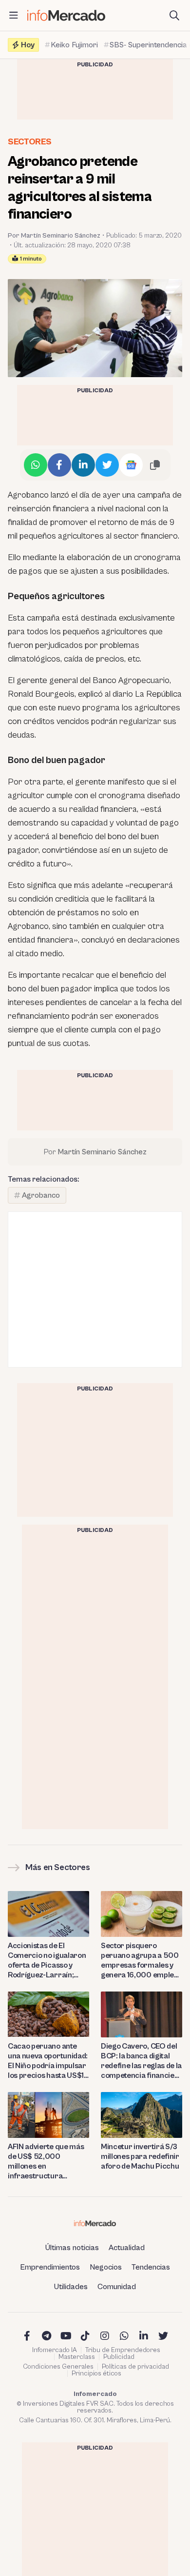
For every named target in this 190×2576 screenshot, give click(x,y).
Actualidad (127, 2248)
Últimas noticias (72, 2248)
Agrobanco (41, 1195)
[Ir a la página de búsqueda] (174, 16)
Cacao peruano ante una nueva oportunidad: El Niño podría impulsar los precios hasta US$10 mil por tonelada (48, 2061)
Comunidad (117, 2287)
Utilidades (71, 2287)
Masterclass (77, 2357)
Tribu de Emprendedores (123, 2350)
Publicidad (119, 2357)
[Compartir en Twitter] (107, 465)
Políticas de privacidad (135, 2367)
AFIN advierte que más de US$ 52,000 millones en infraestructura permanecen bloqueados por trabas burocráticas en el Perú (48, 2162)
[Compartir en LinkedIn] (83, 465)
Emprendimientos (50, 2267)
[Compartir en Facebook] (59, 465)
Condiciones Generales (58, 2367)
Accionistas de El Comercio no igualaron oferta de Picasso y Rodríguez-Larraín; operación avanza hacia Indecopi (48, 1961)
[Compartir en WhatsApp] (36, 465)
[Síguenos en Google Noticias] (131, 465)
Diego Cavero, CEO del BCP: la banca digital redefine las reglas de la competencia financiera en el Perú (142, 2061)
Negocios (106, 2267)
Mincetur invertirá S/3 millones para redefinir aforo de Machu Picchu (140, 2156)
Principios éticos (96, 2374)
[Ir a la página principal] (66, 15)
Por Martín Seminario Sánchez (54, 236)
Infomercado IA (55, 2350)
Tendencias (151, 2267)
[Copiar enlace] (155, 465)
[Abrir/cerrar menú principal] (14, 16)
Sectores (30, 142)
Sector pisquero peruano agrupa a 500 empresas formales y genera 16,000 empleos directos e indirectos (141, 1961)
